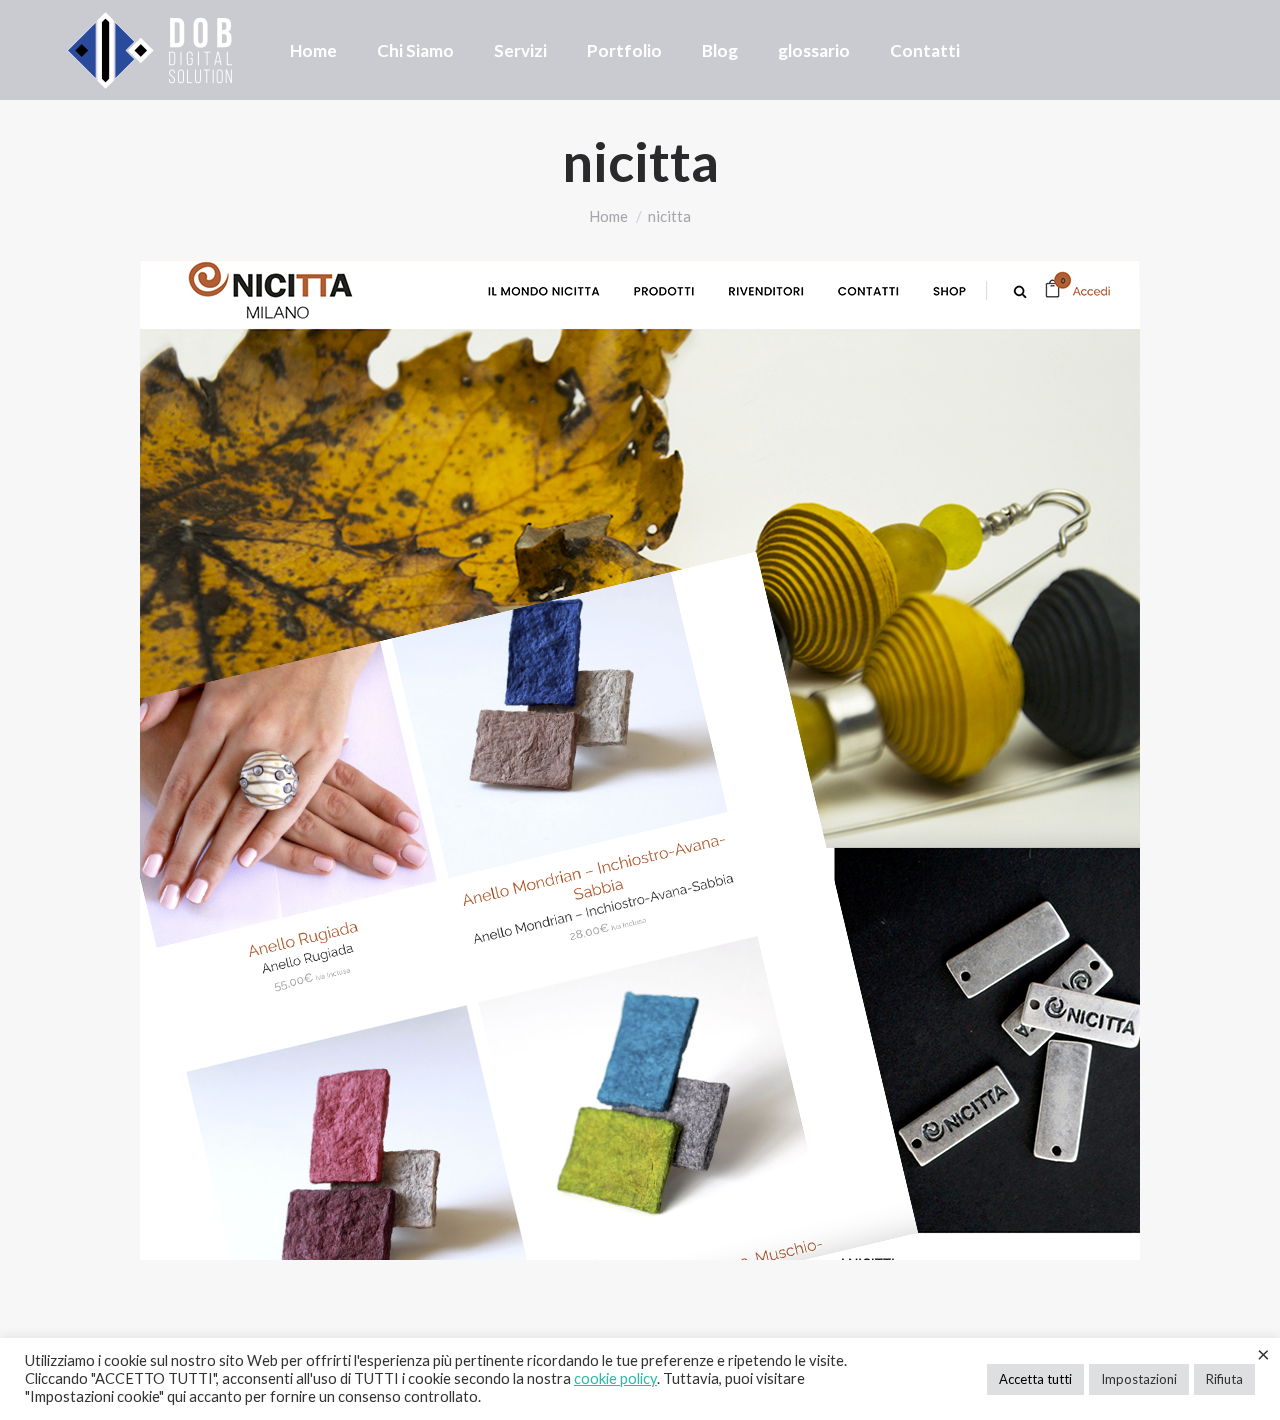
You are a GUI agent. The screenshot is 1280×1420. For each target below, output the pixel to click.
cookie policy (615, 1378)
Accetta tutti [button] (1035, 1379)
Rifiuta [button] (1224, 1379)
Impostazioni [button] (1139, 1379)
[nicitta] (640, 760)
